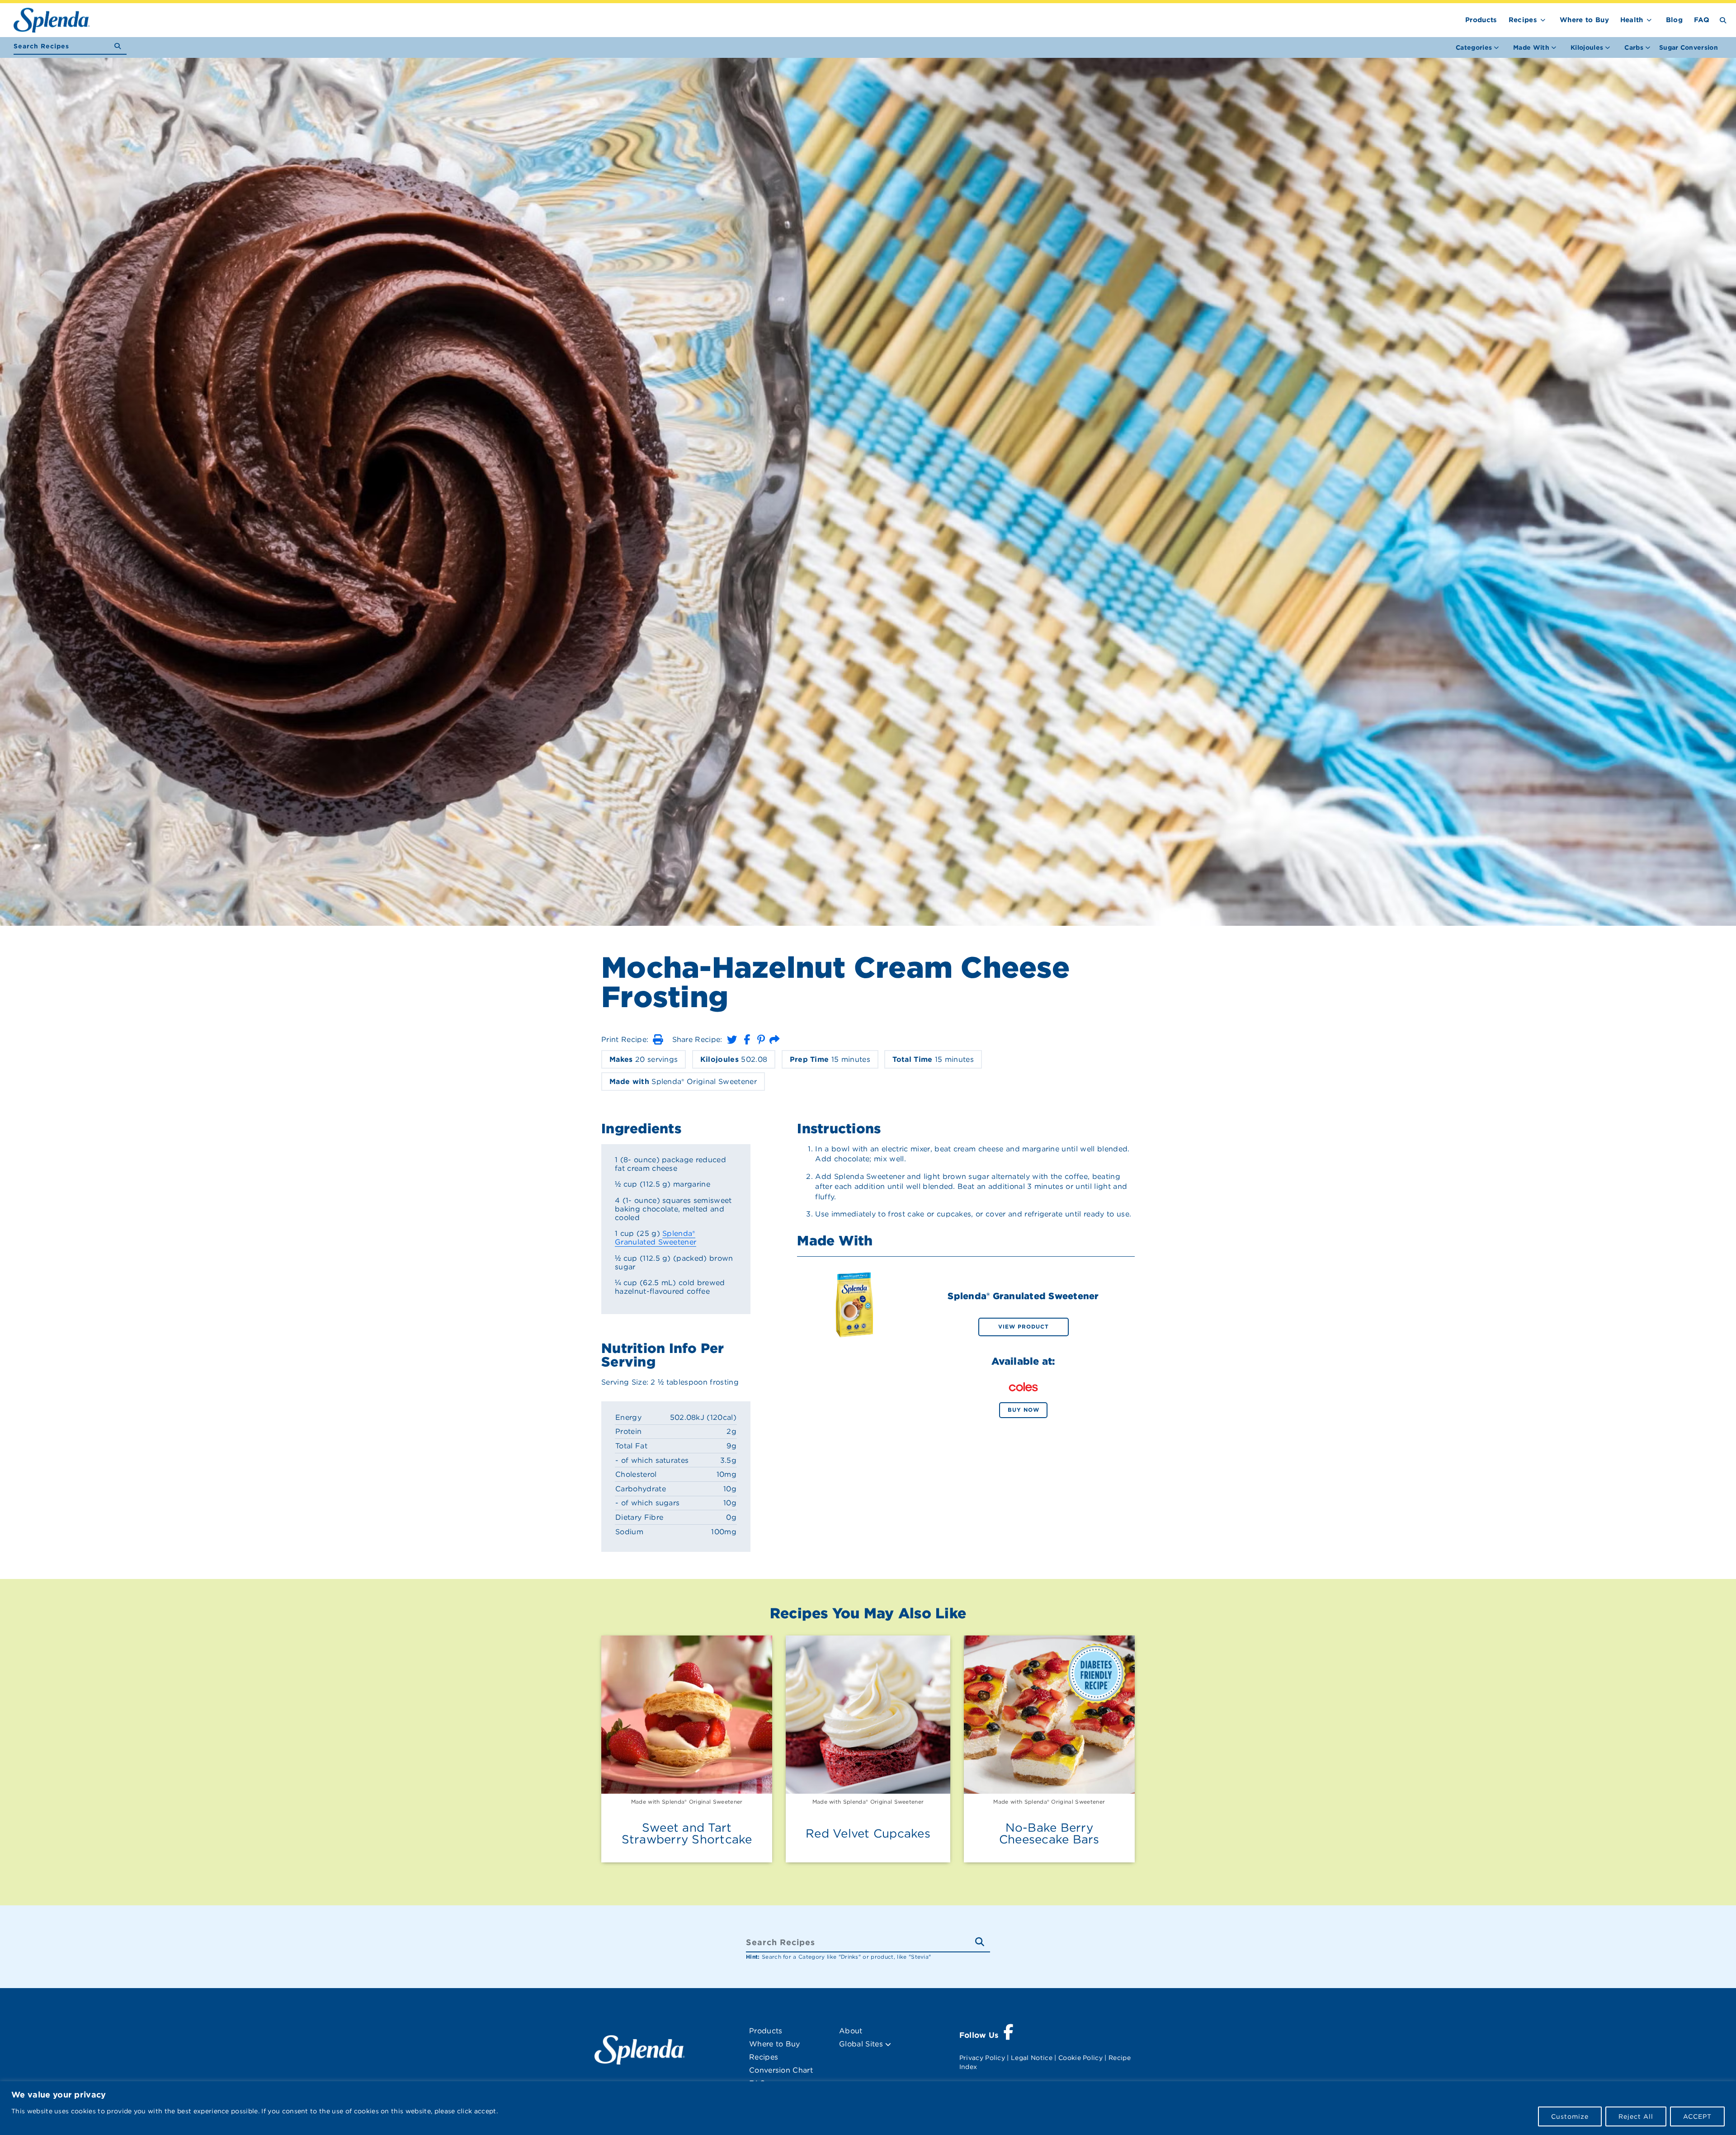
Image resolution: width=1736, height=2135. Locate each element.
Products (1481, 20)
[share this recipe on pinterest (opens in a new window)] (761, 1039)
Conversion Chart (781, 2070)
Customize (1570, 2116)
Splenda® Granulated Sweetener (656, 1238)
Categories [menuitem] (1474, 47)
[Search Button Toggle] (1723, 20)
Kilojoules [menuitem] (1587, 47)
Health (1632, 20)
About (851, 2031)
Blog (1674, 20)
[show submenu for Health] (1649, 18)
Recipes (1523, 20)
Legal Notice (1032, 2058)
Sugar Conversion (1689, 47)
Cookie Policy (1080, 2058)
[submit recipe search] (120, 46)
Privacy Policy (982, 2058)
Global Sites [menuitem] (862, 2044)
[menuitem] (1689, 47)
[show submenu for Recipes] (1543, 18)
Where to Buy (1584, 20)
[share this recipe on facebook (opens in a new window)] (747, 1039)
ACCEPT (1697, 2116)
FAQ (1702, 20)
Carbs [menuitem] (1634, 47)
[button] (658, 1039)
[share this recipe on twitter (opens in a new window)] (732, 1039)
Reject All (1636, 2116)
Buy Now (1024, 1410)
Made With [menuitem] (1531, 47)
